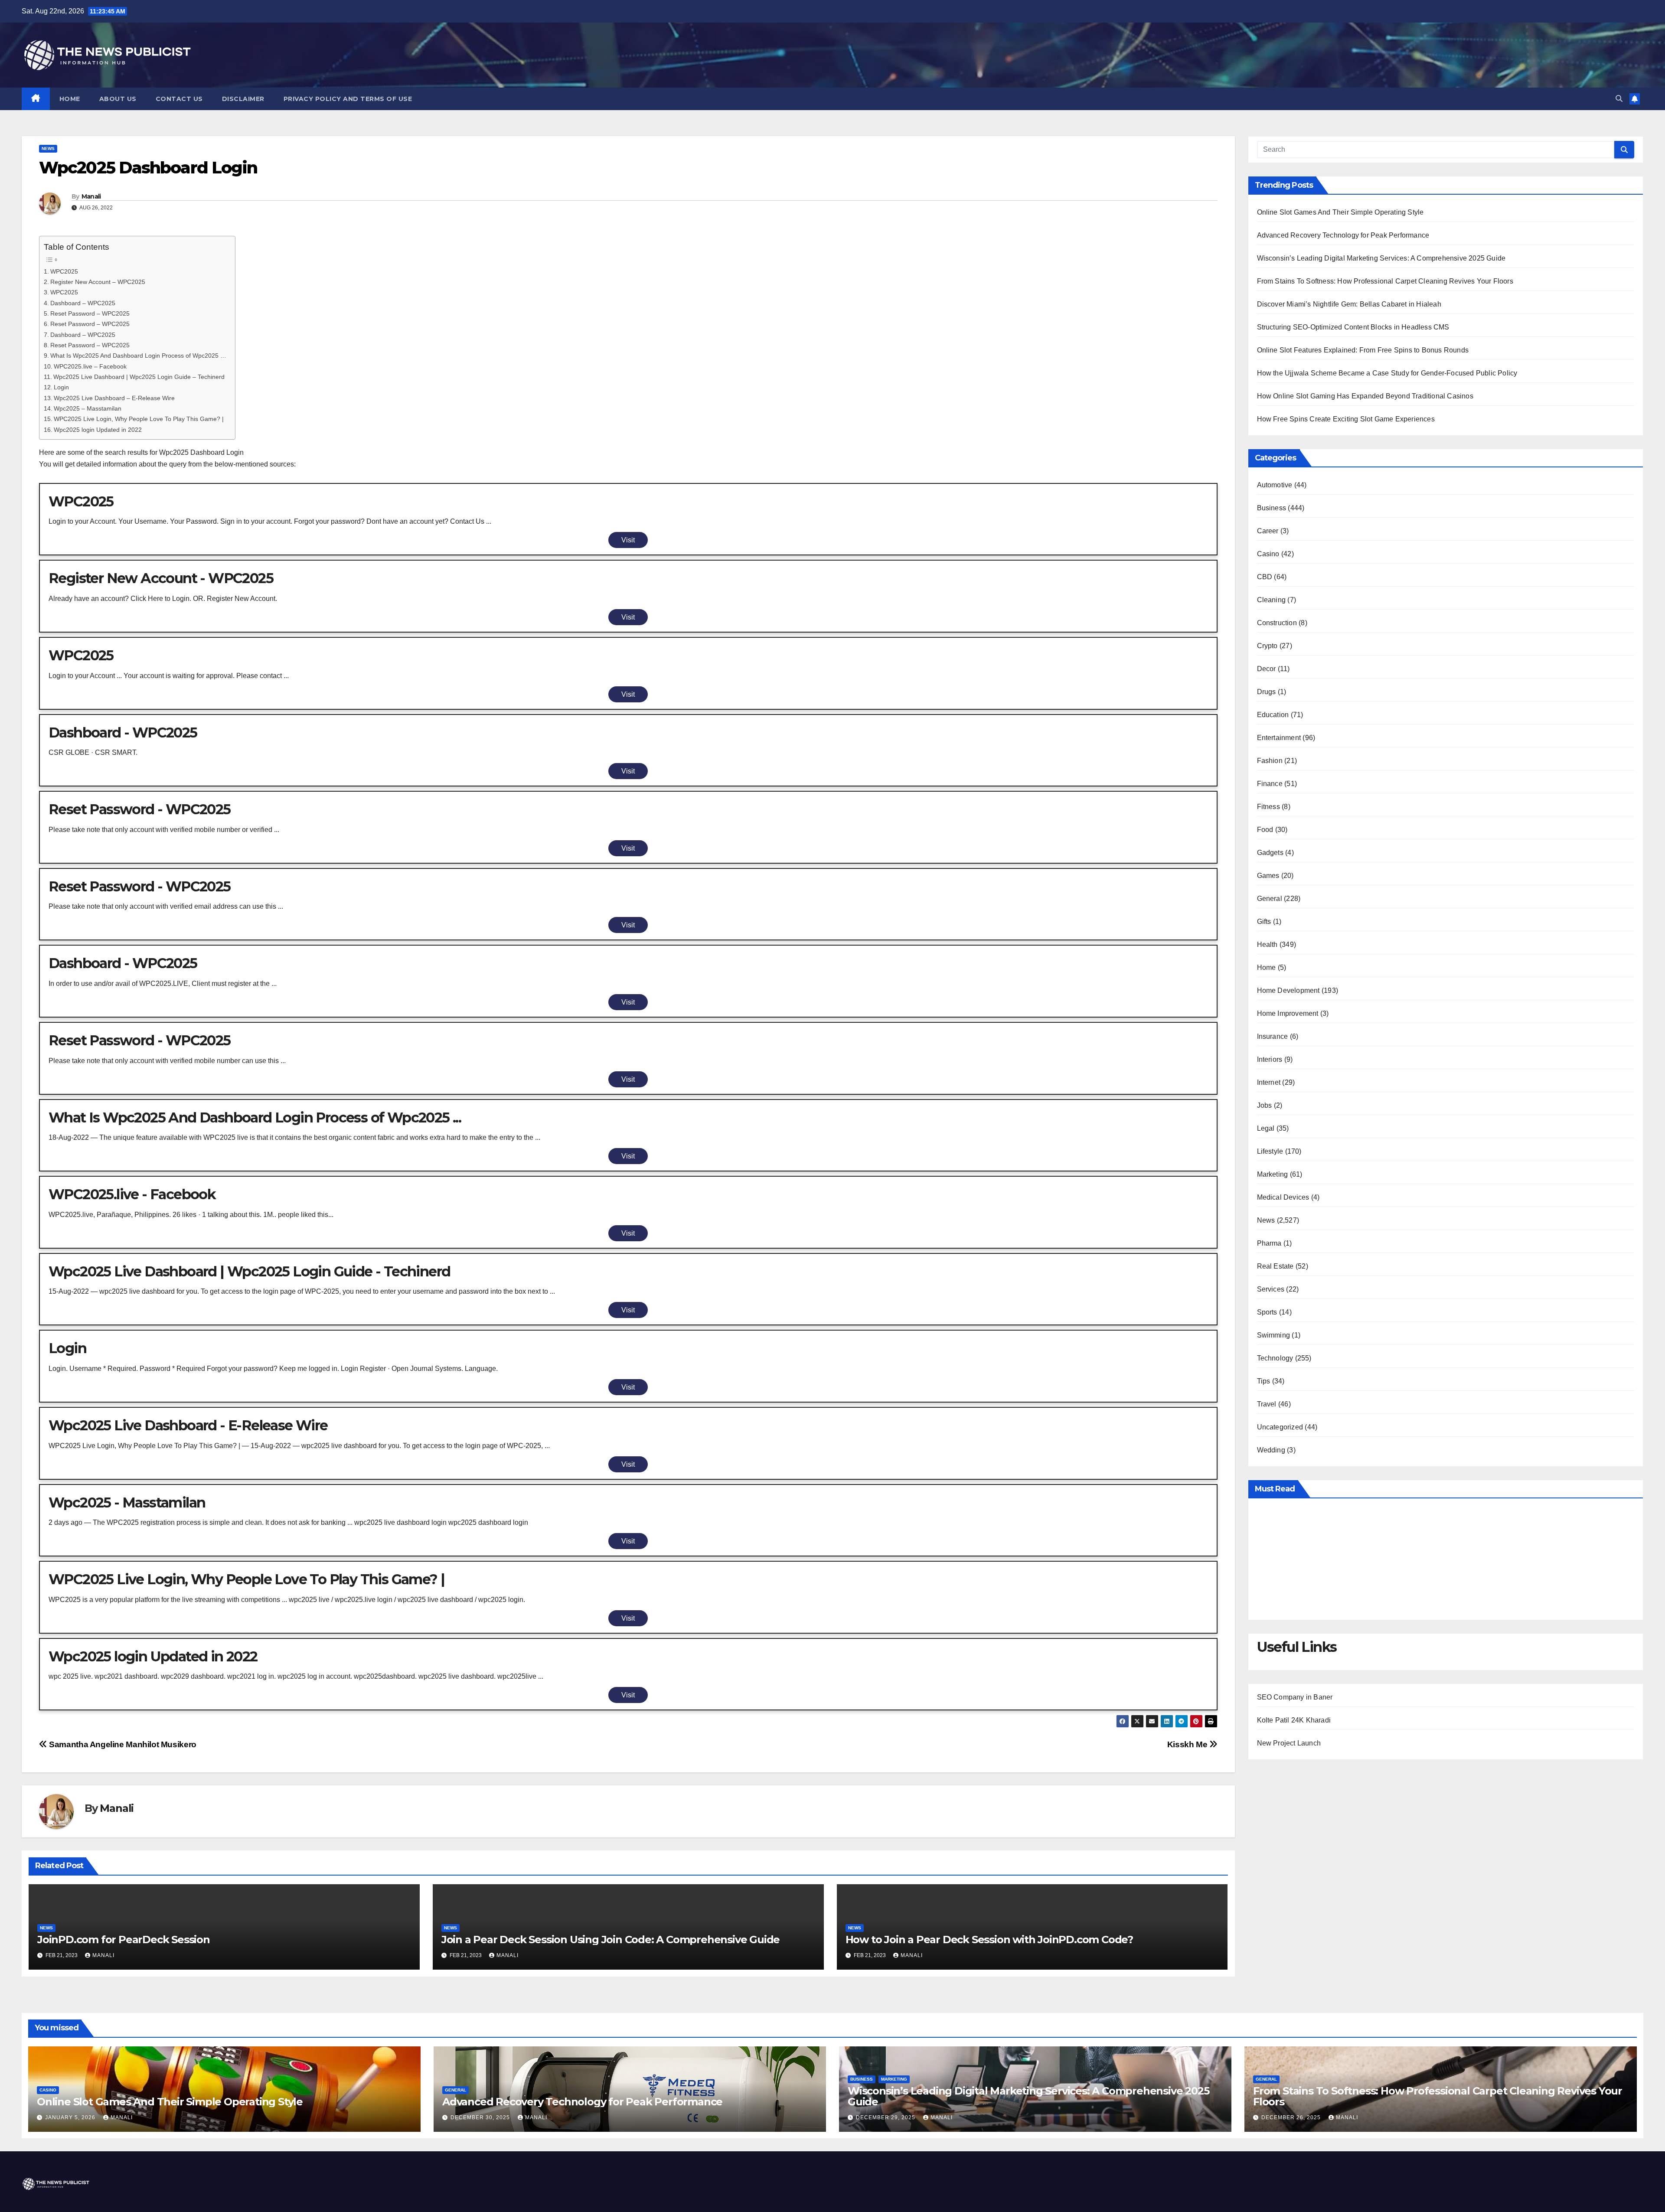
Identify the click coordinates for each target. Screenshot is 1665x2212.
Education (1273, 715)
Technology (1275, 1358)
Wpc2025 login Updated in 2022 (98, 430)
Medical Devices (1283, 1197)
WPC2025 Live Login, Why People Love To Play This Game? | (139, 419)
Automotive (1275, 485)
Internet (1269, 1082)
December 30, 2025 (481, 2117)
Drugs (1267, 692)
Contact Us (179, 99)
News (48, 148)
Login (61, 387)
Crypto (1267, 646)
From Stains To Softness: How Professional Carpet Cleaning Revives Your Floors (1385, 281)
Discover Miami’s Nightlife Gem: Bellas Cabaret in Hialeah (1349, 304)
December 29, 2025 (886, 2117)
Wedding (1271, 1450)
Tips (1264, 1381)
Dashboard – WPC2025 (83, 303)
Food (1265, 830)
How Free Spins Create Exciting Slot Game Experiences (1346, 419)
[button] (1619, 99)
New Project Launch (1289, 1743)
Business (1272, 508)
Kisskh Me (1188, 1744)
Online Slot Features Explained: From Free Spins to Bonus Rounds (1363, 350)
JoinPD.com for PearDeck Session (124, 1940)
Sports (1267, 1312)
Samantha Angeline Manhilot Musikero (122, 1744)
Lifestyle (1270, 1151)
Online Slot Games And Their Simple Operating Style (1340, 212)
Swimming (1274, 1335)
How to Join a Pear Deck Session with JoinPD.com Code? (989, 1940)
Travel (1267, 1404)
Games (1268, 876)
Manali (91, 196)
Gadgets (1270, 853)
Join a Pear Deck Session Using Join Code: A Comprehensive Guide (610, 1940)
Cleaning (1272, 600)
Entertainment (1279, 738)
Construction (1277, 623)
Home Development (1288, 990)
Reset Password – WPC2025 (90, 313)
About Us (118, 99)
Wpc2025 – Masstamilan (88, 408)
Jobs (1265, 1105)
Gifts (1264, 922)
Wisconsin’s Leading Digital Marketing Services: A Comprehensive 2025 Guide (1381, 258)
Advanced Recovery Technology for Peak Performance (1343, 235)
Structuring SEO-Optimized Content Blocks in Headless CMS (1353, 327)
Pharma (1269, 1243)
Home (70, 99)
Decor (1267, 669)
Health (1267, 945)
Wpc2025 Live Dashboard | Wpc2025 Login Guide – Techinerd (139, 377)
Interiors (1270, 1059)
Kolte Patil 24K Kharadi (1294, 1720)
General (1270, 899)
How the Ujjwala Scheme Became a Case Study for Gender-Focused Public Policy (1387, 373)
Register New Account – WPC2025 (98, 282)
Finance (1270, 784)
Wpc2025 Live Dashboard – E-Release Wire (114, 398)
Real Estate (1275, 1266)
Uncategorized (1280, 1427)
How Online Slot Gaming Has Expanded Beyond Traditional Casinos (1365, 396)
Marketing (1273, 1174)
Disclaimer (243, 99)
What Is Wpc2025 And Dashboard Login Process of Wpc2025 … (138, 356)
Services (1271, 1289)
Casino (1268, 554)
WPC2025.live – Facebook (90, 366)
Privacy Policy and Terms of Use (348, 99)
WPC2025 (64, 271)
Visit (628, 540)
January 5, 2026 (71, 2117)
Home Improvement (1288, 1013)
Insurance (1273, 1036)
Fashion (1270, 761)
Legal (1266, 1128)
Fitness (1268, 807)
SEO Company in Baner (1295, 1697)
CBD (1265, 577)
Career (1268, 531)
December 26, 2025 (1292, 2117)
